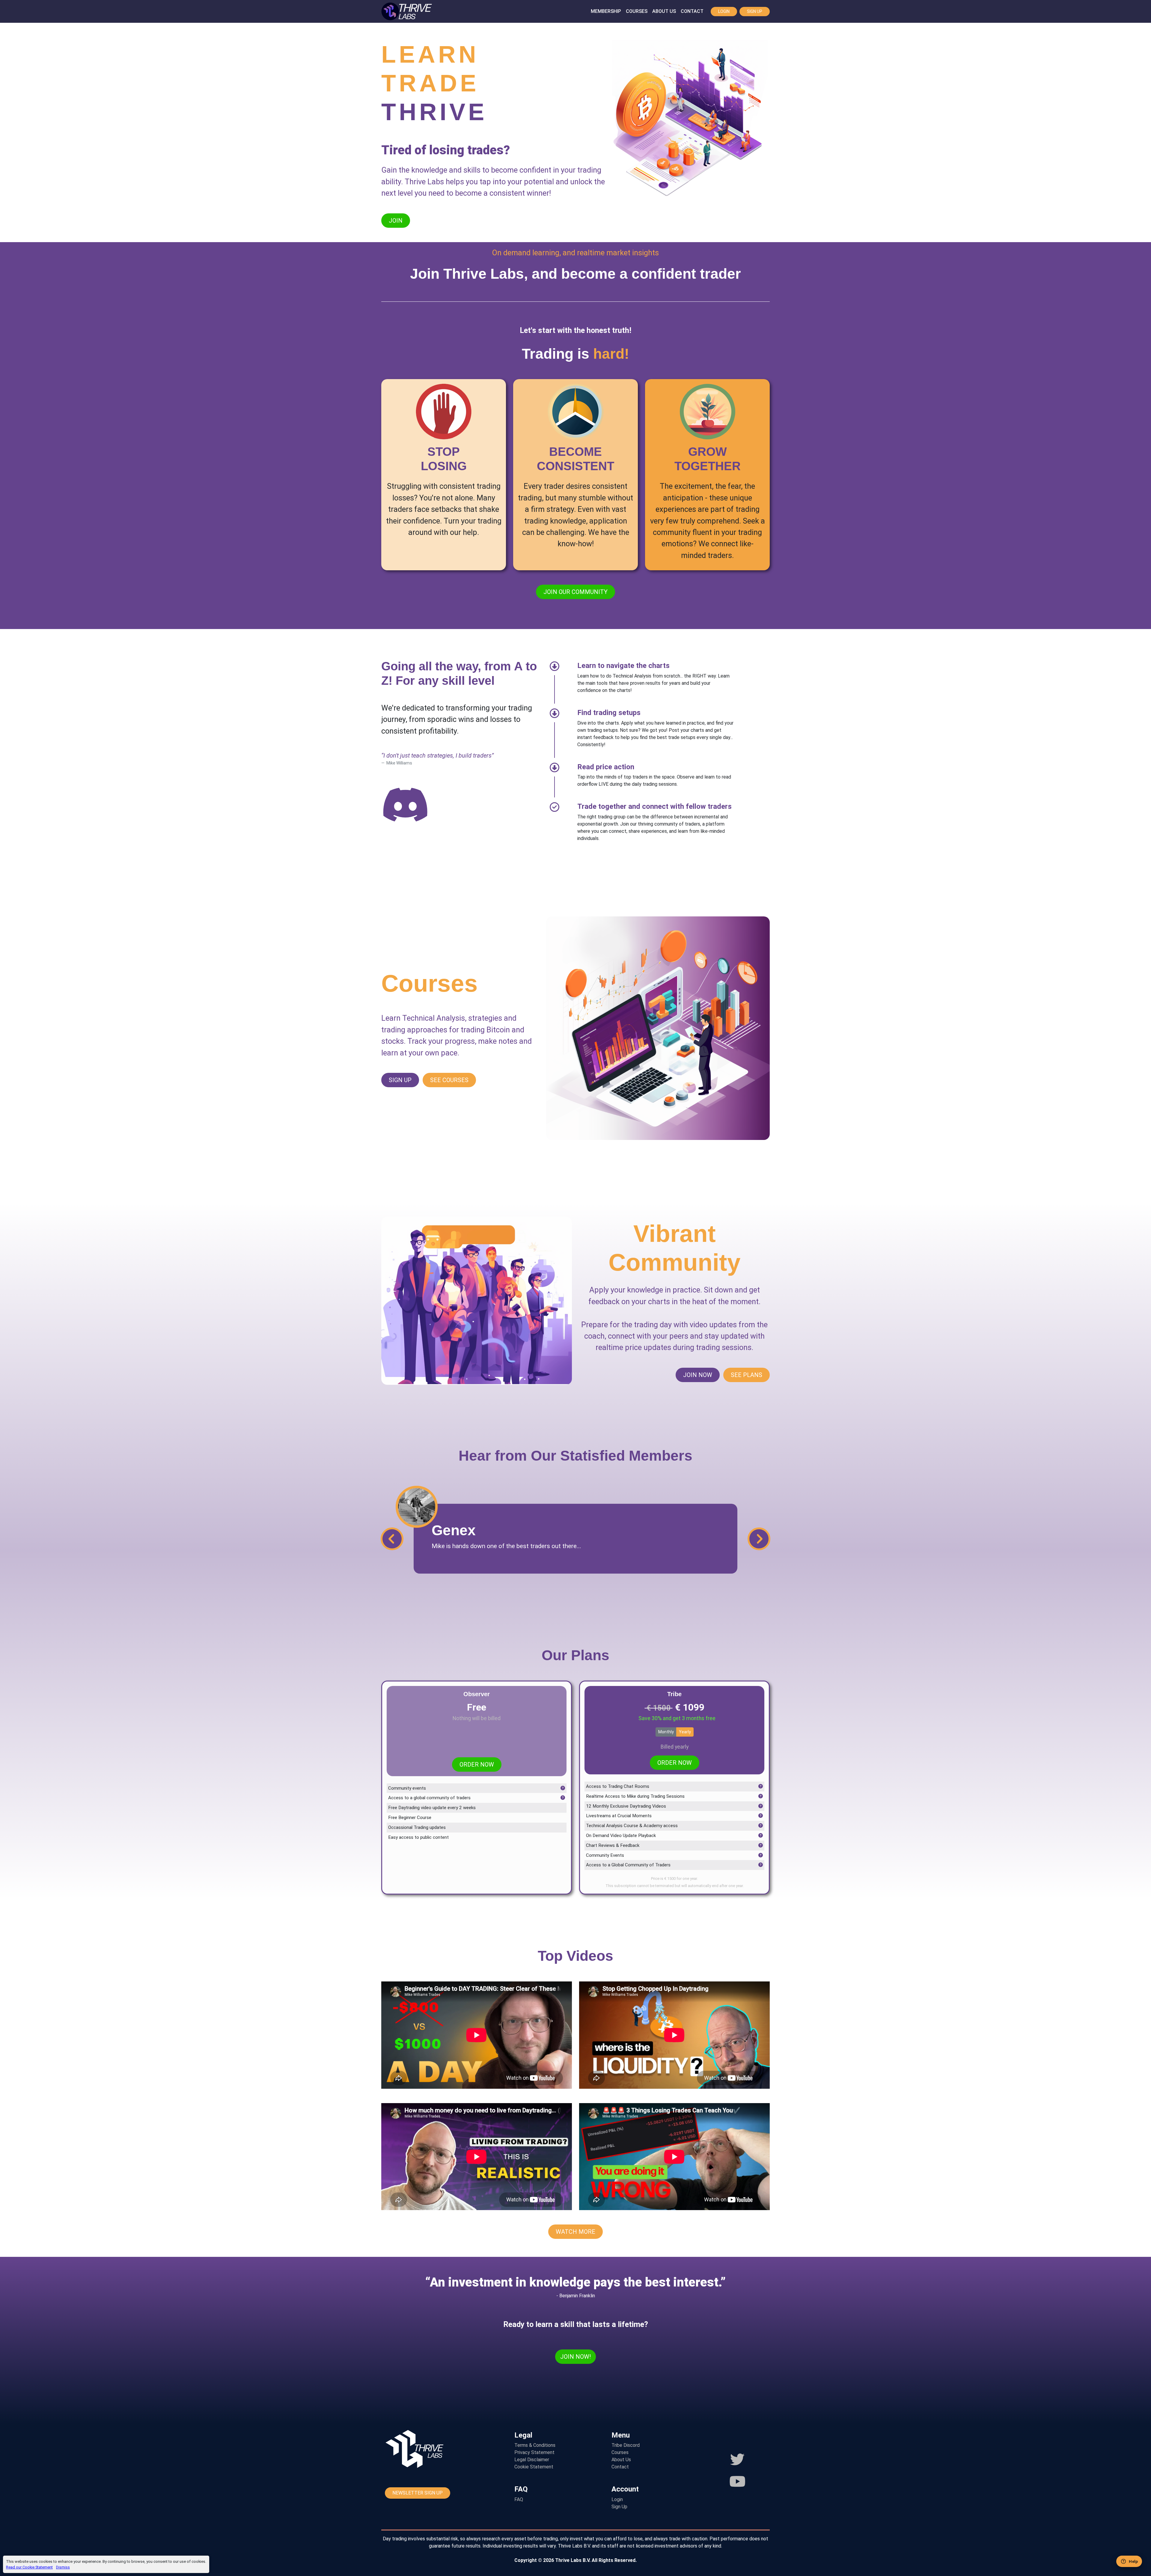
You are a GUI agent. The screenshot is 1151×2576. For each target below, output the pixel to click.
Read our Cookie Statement (29, 2567)
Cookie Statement (534, 2467)
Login (724, 11)
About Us (664, 11)
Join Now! (575, 2357)
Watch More (575, 2232)
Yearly (685, 1732)
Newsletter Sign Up (418, 2493)
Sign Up (755, 11)
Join (396, 221)
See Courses (449, 1080)
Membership (606, 11)
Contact (692, 11)
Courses (637, 11)
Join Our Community (575, 592)
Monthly (666, 1732)
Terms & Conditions (535, 2445)
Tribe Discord (626, 2445)
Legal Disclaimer (532, 2460)
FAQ (519, 2499)
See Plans (747, 1375)
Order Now (477, 1764)
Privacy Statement (534, 2452)
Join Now (698, 1375)
